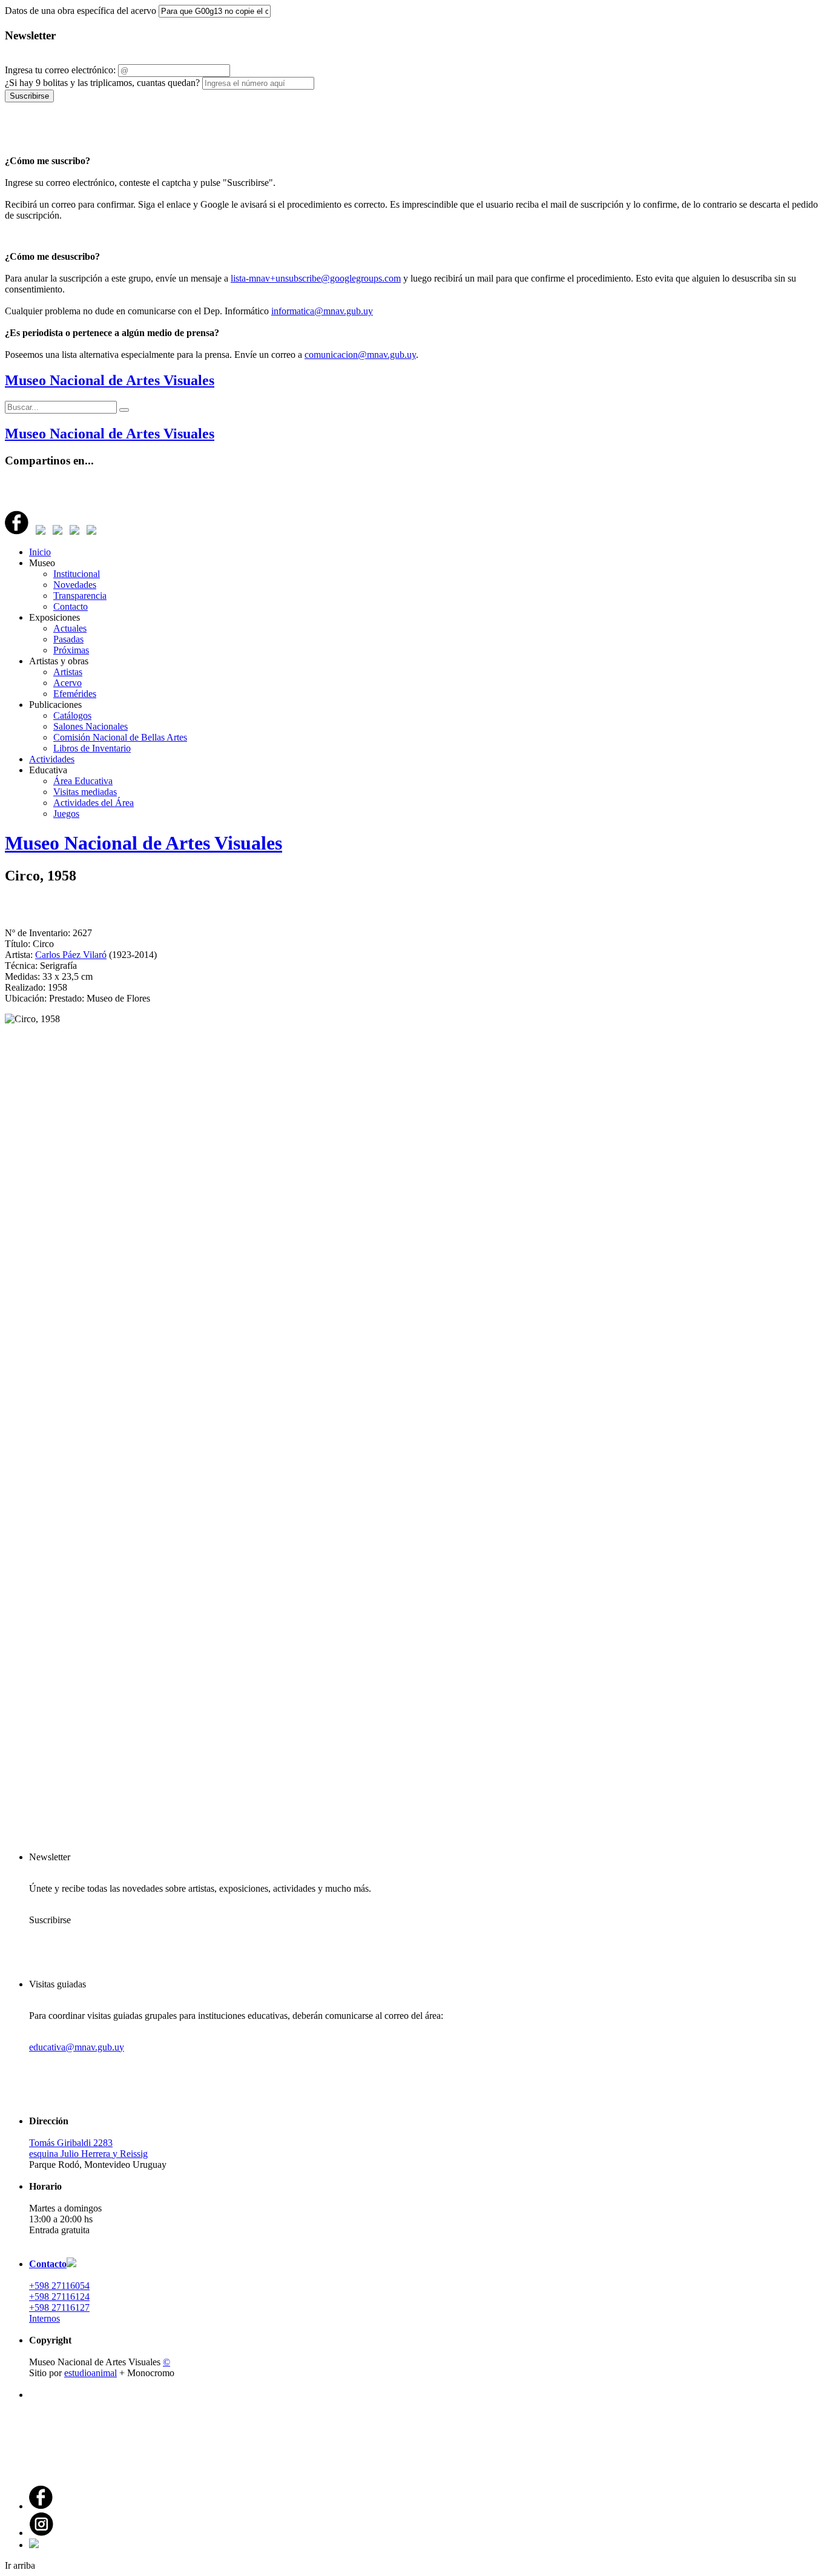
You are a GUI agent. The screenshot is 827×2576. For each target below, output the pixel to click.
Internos (44, 2318)
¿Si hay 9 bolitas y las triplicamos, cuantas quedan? (102, 83)
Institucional (77, 574)
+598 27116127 (59, 2307)
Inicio (40, 552)
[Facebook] (17, 531)
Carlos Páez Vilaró (71, 955)
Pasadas (68, 639)
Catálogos (72, 715)
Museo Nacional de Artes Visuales (110, 380)
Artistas (68, 672)
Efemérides (75, 694)
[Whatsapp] (74, 531)
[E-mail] (91, 531)
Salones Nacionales (91, 726)
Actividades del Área (94, 803)
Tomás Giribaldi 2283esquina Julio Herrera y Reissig (88, 2148)
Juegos (66, 814)
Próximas (71, 650)
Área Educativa (83, 781)
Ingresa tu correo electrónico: (60, 70)
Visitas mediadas (85, 792)
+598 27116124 (59, 2297)
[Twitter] (41, 531)
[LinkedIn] (58, 531)
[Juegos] (34, 2545)
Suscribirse (29, 96)
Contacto (71, 606)
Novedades (75, 585)
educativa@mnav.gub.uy (77, 2047)
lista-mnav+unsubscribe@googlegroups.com (316, 278)
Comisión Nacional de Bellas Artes (120, 737)
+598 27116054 (59, 2286)
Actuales (70, 628)
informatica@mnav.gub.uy (322, 311)
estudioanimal (91, 2373)
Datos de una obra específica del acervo (81, 11)
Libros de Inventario (92, 748)
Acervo (68, 683)
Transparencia (80, 596)
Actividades (52, 759)
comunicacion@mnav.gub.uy (360, 355)
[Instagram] (41, 2533)
